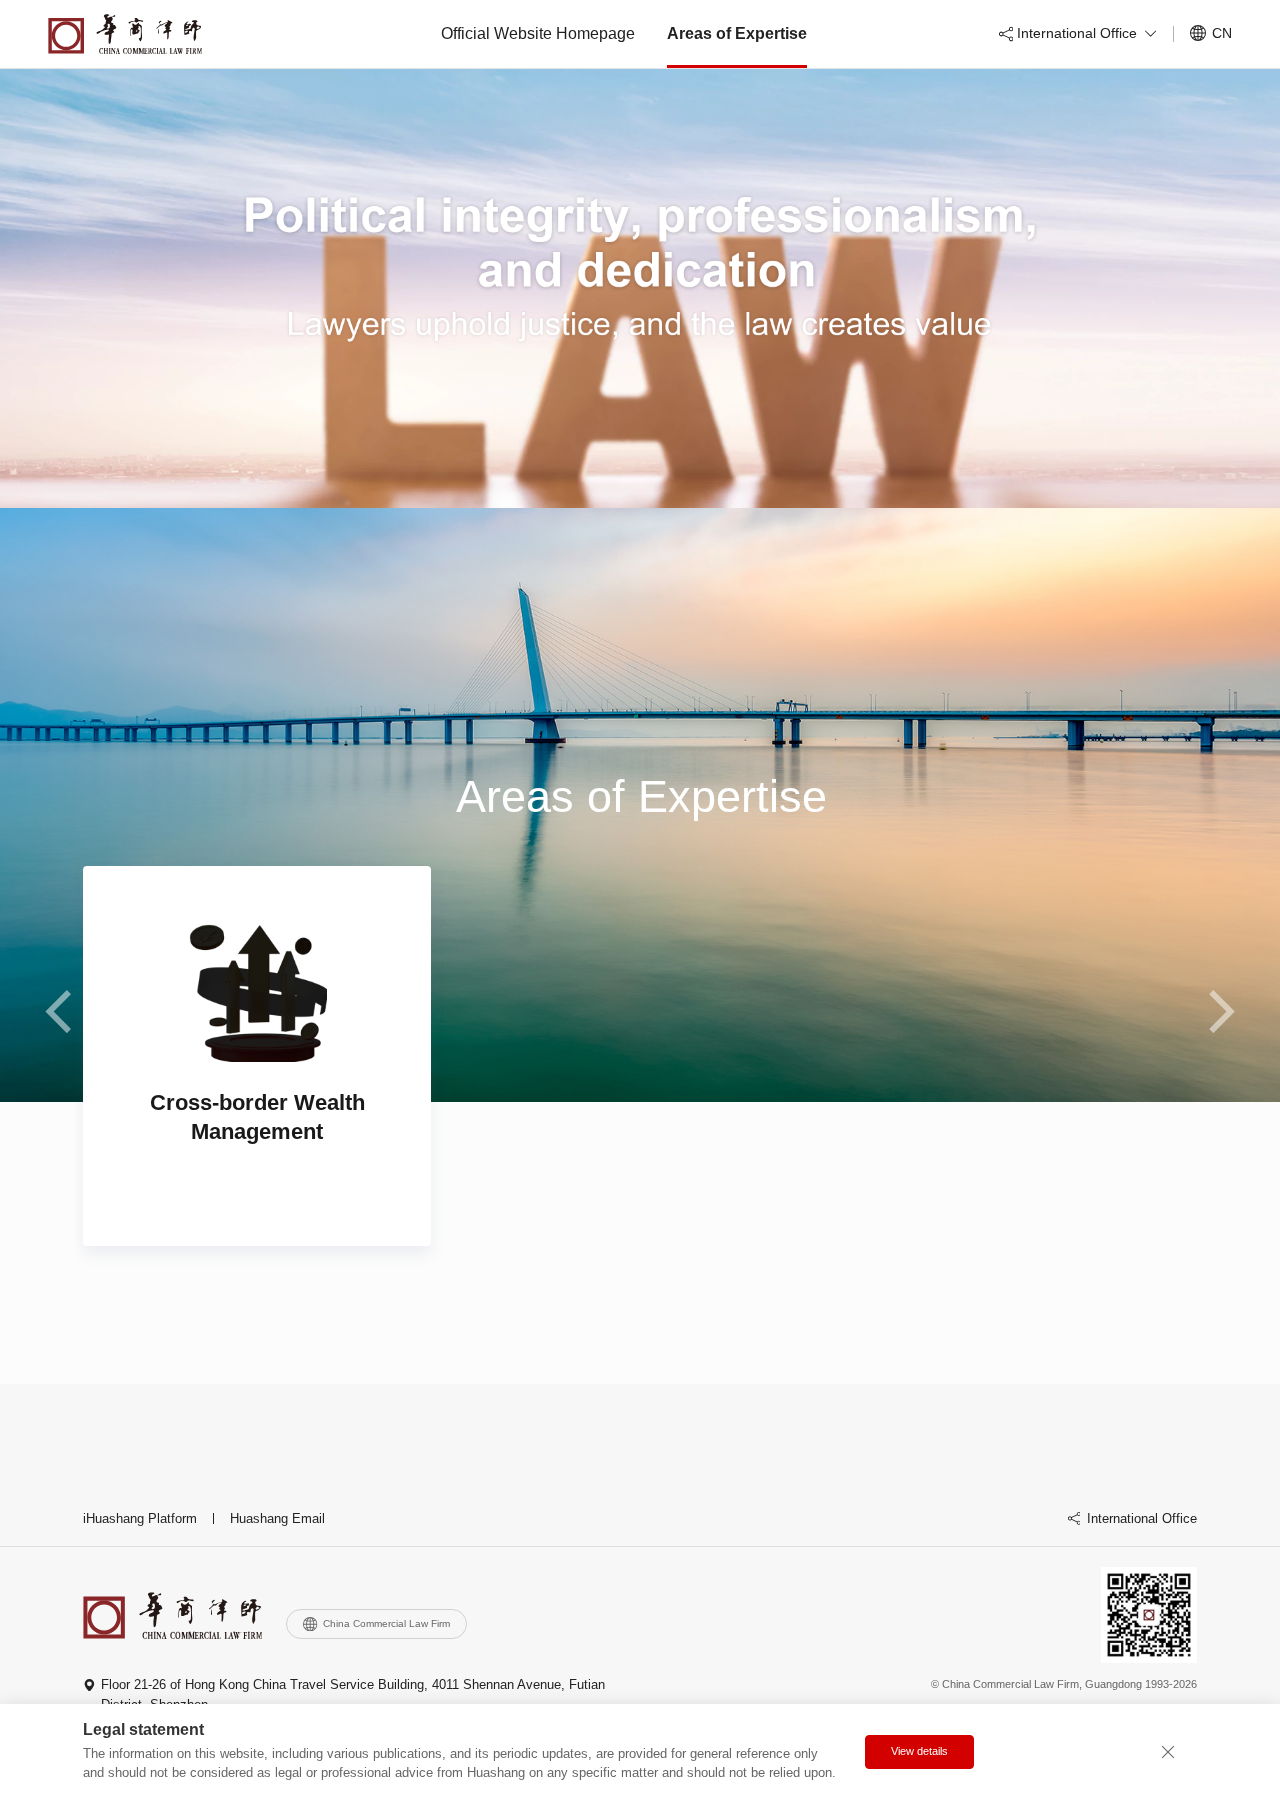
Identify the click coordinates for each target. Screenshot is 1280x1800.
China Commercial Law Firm (386, 1623)
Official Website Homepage (538, 33)
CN (1222, 33)
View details (919, 1751)
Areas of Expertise (737, 33)
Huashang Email (277, 1518)
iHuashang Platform (140, 1518)
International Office (1142, 1518)
